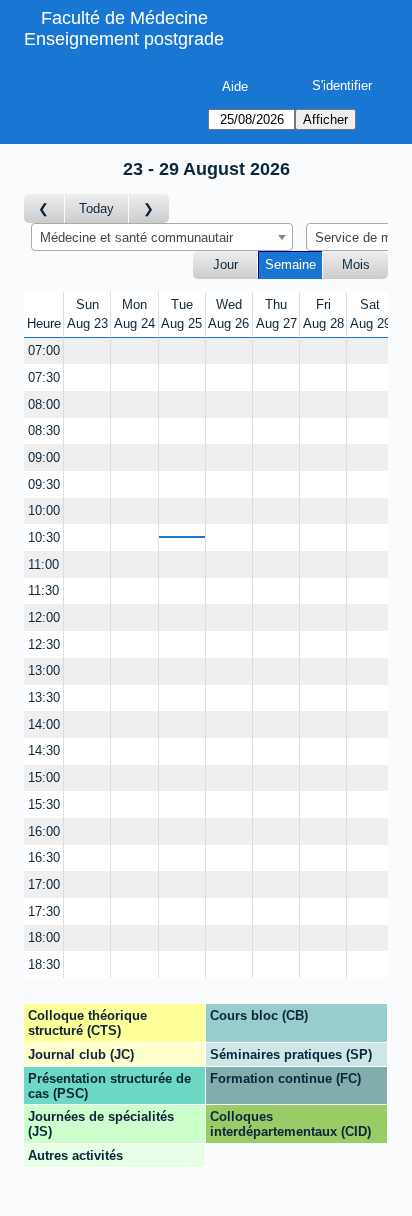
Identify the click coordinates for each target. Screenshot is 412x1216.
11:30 (43, 590)
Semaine (290, 264)
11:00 (43, 564)
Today (96, 208)
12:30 (44, 644)
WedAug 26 (228, 314)
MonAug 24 (134, 314)
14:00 (44, 724)
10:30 (44, 537)
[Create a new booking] (87, 351)
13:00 (44, 670)
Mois (356, 264)
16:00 (44, 831)
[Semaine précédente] (44, 208)
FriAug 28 (323, 314)
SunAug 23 (87, 314)
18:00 (44, 937)
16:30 (44, 857)
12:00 (44, 617)
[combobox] (162, 237)
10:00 (44, 510)
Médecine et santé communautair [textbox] (136, 237)
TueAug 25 (181, 314)
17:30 (44, 911)
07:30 (44, 377)
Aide (235, 86)
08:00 (44, 404)
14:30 (44, 750)
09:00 (44, 457)
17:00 (44, 884)
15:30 (44, 804)
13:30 (44, 697)
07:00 (44, 350)
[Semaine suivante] (149, 208)
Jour (225, 264)
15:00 (44, 777)
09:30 (44, 484)
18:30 (44, 964)
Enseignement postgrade (124, 39)
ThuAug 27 (276, 314)
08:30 (44, 430)
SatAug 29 (370, 314)
